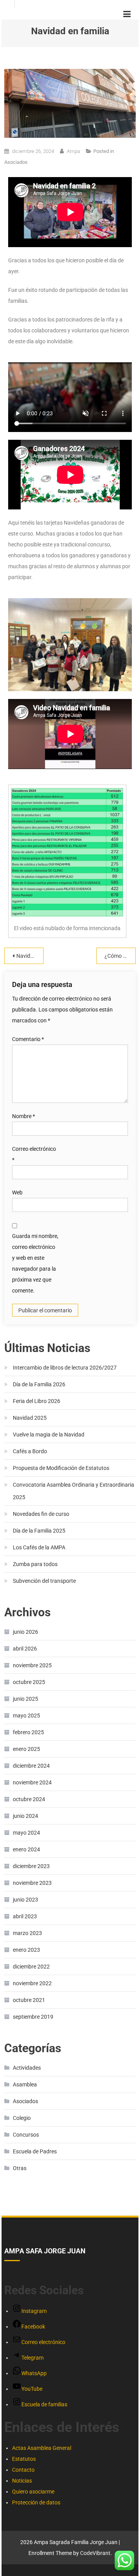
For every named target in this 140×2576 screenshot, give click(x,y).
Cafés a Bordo (30, 1451)
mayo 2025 (26, 1716)
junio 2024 (25, 1816)
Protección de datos (36, 2502)
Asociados (16, 162)
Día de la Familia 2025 (39, 1531)
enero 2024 (26, 1849)
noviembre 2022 (32, 1983)
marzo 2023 (27, 1933)
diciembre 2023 (31, 1866)
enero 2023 (26, 1950)
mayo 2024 (26, 1833)
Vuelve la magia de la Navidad (49, 1435)
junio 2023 (25, 1900)
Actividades (27, 2068)
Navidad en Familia (30, 956)
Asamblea (25, 2084)
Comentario (28, 1039)
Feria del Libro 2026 (37, 1401)
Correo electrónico (34, 1154)
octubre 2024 (29, 1799)
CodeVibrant (95, 2553)
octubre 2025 (29, 1682)
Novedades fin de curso (41, 1514)
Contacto (23, 2470)
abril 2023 (25, 1916)
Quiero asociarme (33, 2492)
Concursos (26, 2135)
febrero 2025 (28, 1732)
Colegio (22, 2118)
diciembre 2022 (31, 1967)
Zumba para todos (35, 1564)
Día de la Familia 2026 (39, 1384)
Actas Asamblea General (42, 2448)
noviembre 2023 (32, 1883)
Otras (20, 2168)
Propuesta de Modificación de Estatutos (61, 1468)
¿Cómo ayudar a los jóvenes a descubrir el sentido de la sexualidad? (120, 956)
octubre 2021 (29, 2000)
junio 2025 (25, 1699)
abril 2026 (25, 1649)
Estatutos (24, 2459)
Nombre (24, 1116)
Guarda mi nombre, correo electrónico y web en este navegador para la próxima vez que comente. (35, 1263)
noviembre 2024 (32, 1782)
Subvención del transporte (44, 1581)
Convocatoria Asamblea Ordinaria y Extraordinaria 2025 (73, 1491)
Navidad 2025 (30, 1418)
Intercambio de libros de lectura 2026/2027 (65, 1368)
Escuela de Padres (35, 2151)
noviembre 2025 (32, 1665)
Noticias (22, 2481)
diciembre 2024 (31, 1766)
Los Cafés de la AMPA (39, 1547)
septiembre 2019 (33, 2017)
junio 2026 (25, 1632)
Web (17, 1192)
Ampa (73, 151)
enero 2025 (26, 1749)
